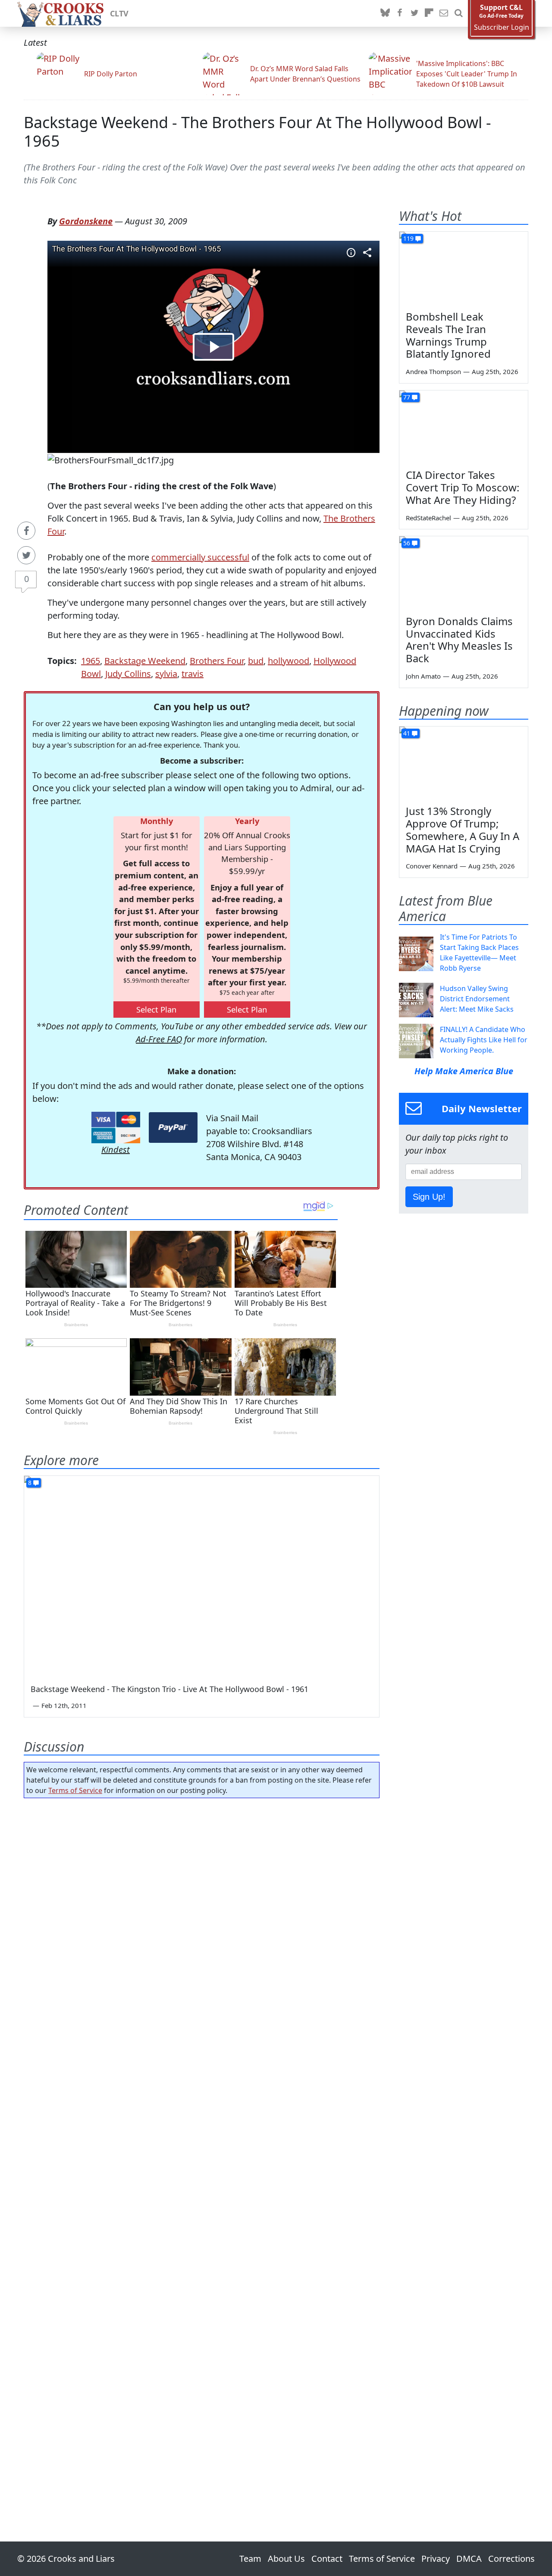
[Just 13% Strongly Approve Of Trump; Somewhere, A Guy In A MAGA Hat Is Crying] (464, 763)
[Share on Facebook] (26, 531)
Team (250, 2559)
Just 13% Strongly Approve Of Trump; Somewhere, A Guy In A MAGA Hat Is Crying (463, 829)
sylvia (166, 674)
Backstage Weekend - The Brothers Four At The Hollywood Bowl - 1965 (257, 132)
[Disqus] (202, 2145)
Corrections (511, 2559)
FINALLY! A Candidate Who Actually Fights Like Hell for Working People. (484, 1040)
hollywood (289, 661)
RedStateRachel (428, 518)
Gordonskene (86, 221)
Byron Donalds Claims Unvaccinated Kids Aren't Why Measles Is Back (459, 640)
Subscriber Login (502, 27)
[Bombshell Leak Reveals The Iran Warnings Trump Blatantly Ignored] (464, 268)
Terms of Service (75, 1790)
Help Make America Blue (464, 1071)
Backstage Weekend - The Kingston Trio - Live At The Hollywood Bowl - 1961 (169, 1689)
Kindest (116, 1150)
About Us (286, 2559)
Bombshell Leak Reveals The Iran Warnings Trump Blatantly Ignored (448, 335)
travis (193, 674)
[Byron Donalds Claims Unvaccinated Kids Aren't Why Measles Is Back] (464, 572)
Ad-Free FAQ (159, 1039)
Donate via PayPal (173, 1128)
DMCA (469, 2559)
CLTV (119, 13)
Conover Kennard (432, 866)
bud (256, 661)
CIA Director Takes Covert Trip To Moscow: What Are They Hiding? (463, 487)
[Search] (458, 13)
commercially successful (200, 557)
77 (407, 397)
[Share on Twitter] (26, 555)
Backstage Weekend (145, 661)
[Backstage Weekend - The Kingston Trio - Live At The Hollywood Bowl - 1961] (202, 1576)
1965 (91, 661)
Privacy (436, 2559)
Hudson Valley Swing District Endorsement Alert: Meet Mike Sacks (477, 999)
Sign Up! (429, 1197)
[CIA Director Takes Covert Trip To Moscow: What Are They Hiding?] (464, 427)
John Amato (423, 676)
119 (408, 238)
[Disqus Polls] (202, 1917)
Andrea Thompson (433, 371)
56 (407, 543)
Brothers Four (217, 661)
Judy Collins (128, 674)
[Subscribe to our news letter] (444, 13)
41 (407, 733)
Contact (327, 2559)
